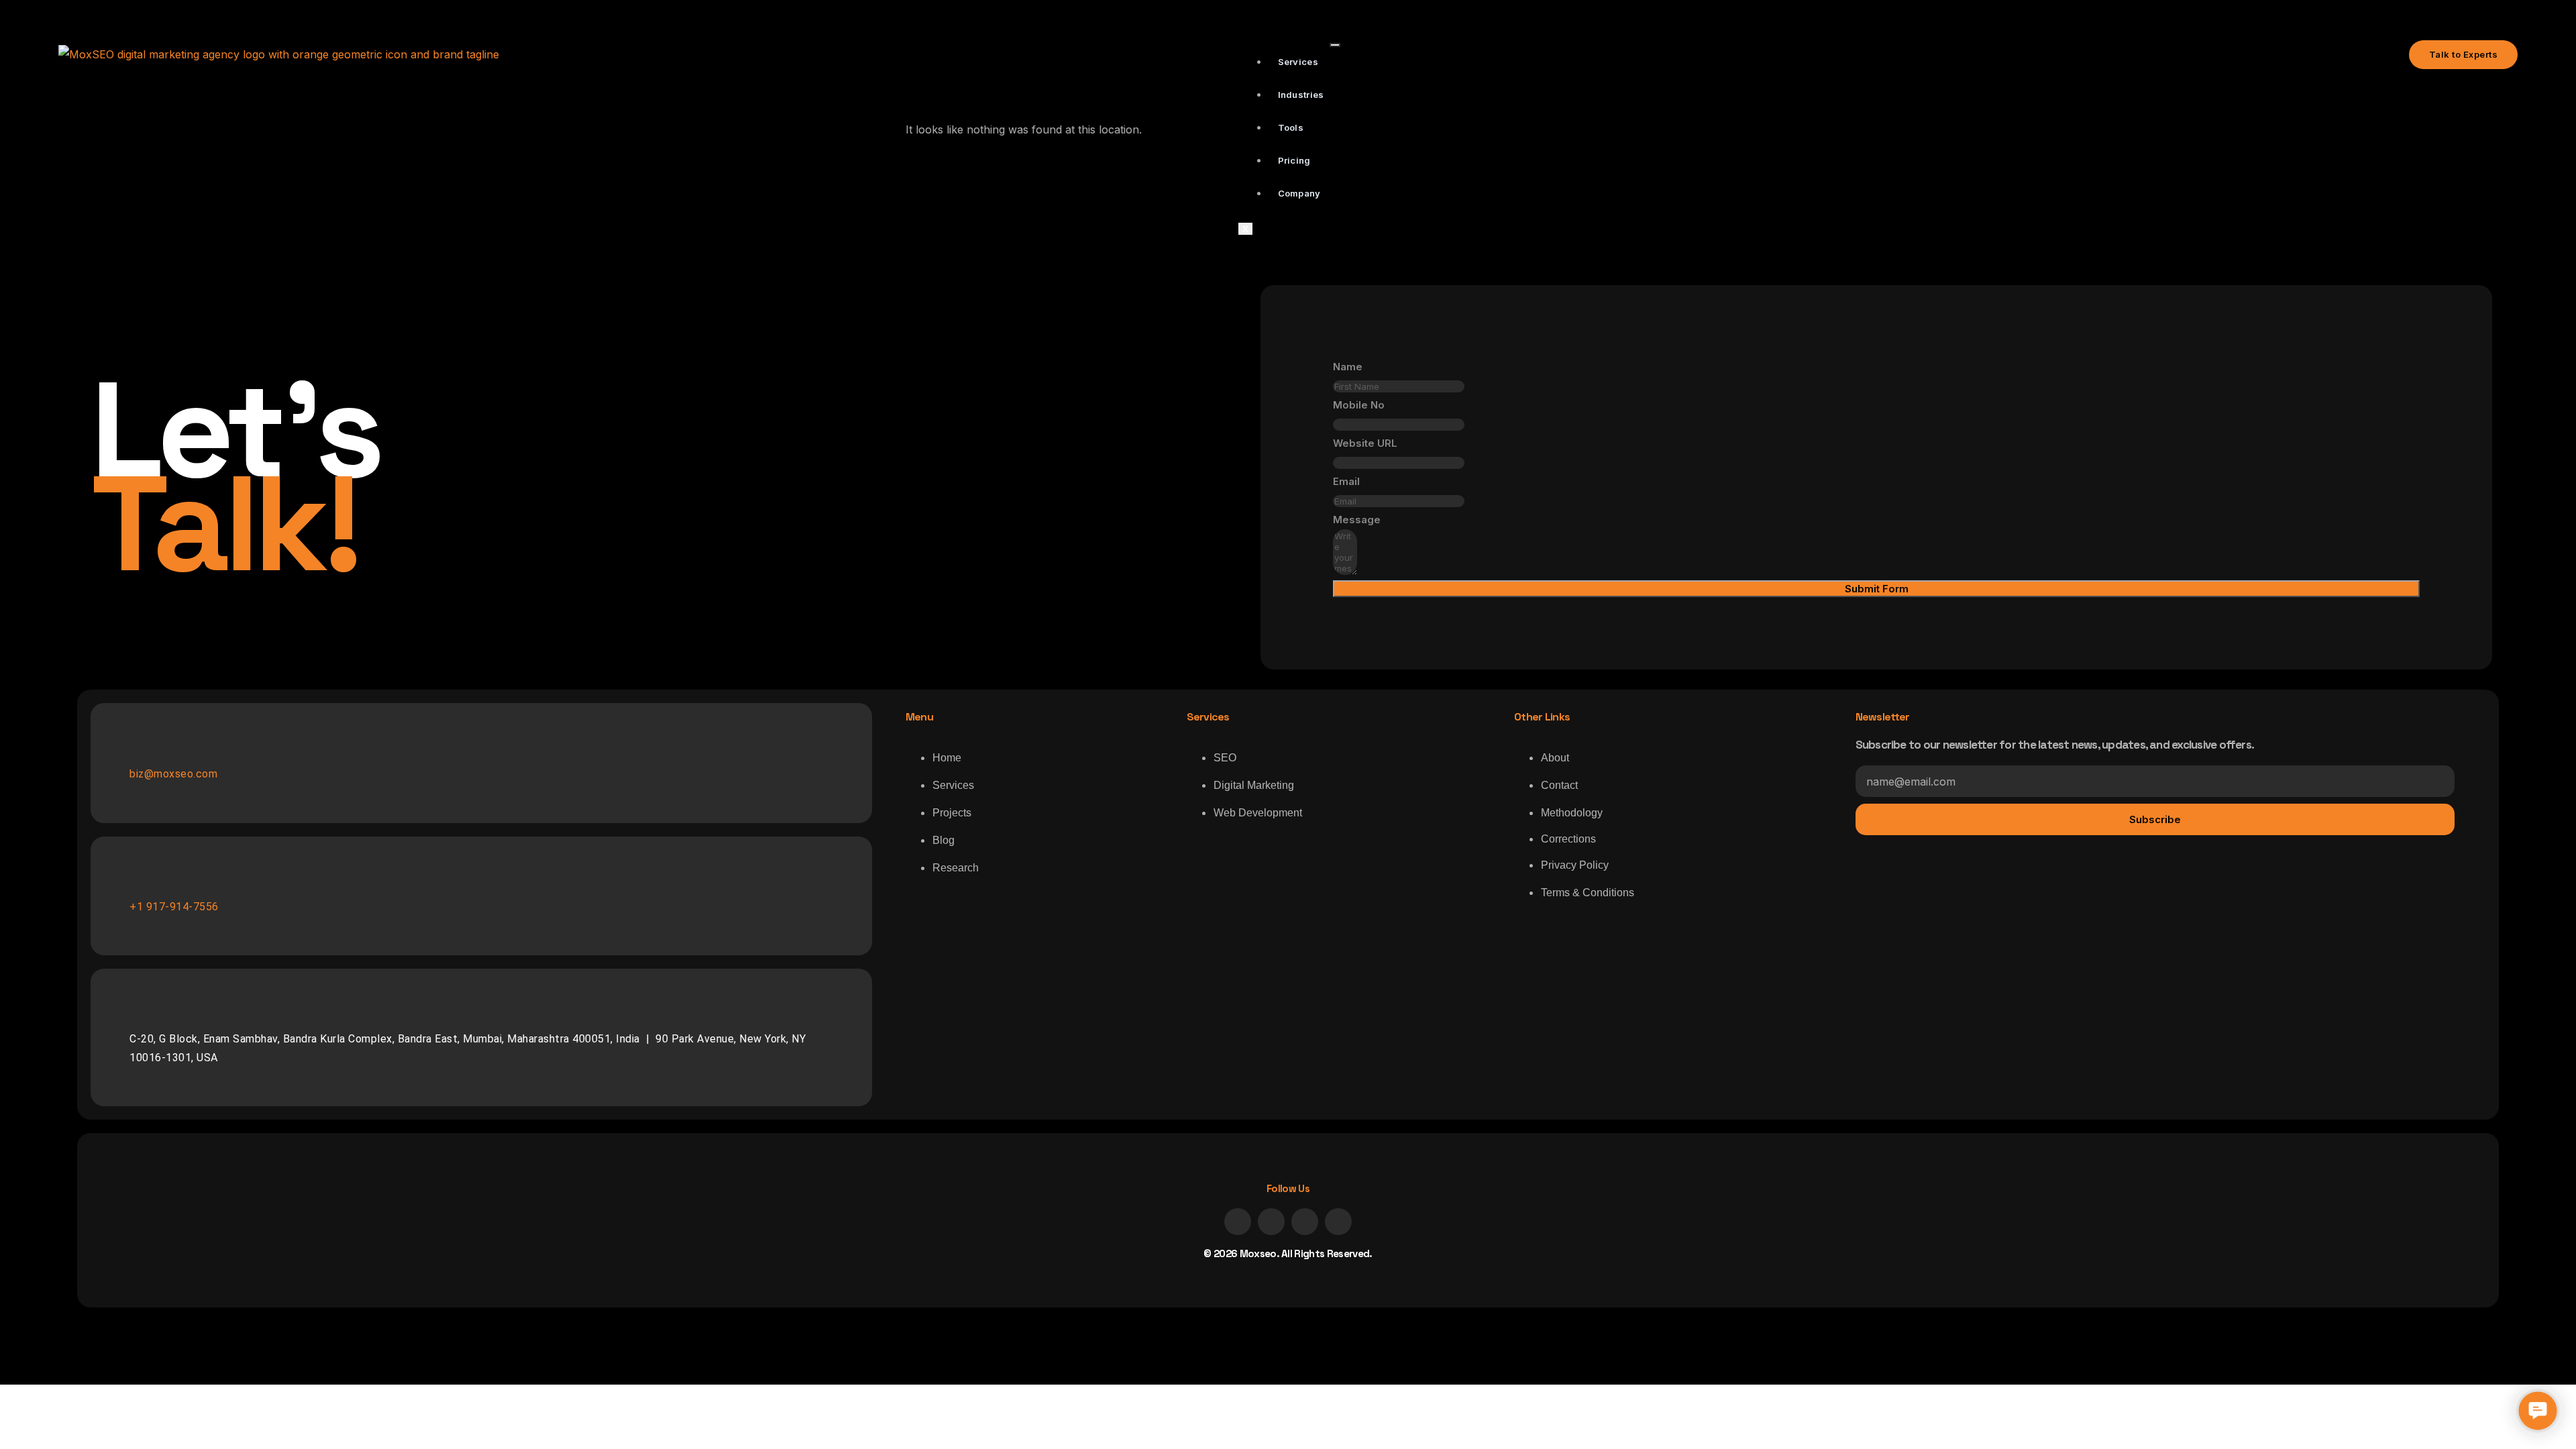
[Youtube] (1338, 1222)
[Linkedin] (1271, 1222)
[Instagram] (1305, 1222)
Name (1348, 367)
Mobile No (1359, 405)
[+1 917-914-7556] (138, 884)
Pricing (1294, 160)
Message (1357, 520)
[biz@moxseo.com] (138, 751)
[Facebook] (1238, 1222)
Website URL (1365, 443)
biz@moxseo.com (173, 774)
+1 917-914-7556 (174, 907)
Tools (1291, 127)
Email (1346, 481)
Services (1298, 62)
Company (1299, 193)
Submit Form (1877, 589)
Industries (1301, 95)
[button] (2538, 1411)
